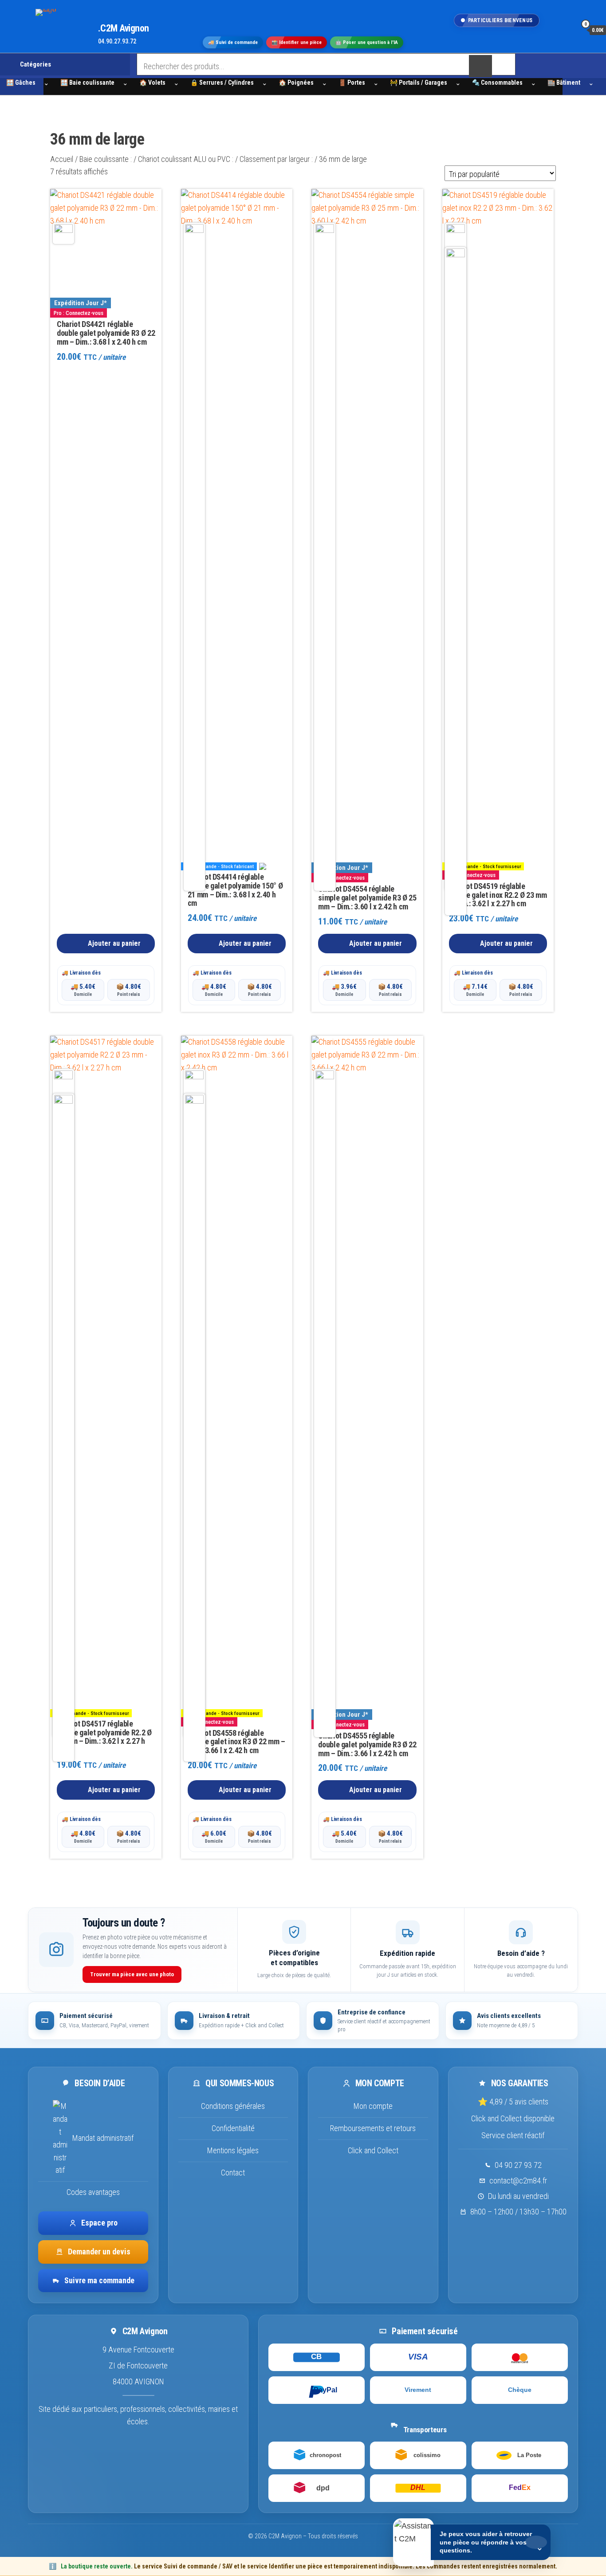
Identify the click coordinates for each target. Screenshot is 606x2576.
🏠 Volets (152, 83)
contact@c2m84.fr (518, 2181)
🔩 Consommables (497, 83)
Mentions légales (233, 2150)
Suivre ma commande (99, 2280)
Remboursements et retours (373, 2128)
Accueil (62, 159)
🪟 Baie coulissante (87, 83)
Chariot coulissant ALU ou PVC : (186, 159)
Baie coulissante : (106, 159)
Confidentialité (233, 2128)
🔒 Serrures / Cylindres (222, 83)
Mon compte (373, 2106)
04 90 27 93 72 (518, 2165)
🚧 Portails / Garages (419, 83)
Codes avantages (93, 2192)
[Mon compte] (567, 30)
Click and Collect (373, 2150)
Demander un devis (99, 2252)
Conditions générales (233, 2106)
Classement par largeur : (276, 159)
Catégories (35, 64)
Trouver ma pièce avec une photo (132, 1974)
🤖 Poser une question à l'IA (367, 43)
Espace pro (99, 2223)
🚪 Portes (352, 83)
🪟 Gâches (21, 83)
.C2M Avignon (124, 28)
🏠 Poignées (296, 83)
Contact (233, 2173)
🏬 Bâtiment (564, 83)
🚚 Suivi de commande (233, 43)
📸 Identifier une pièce (297, 43)
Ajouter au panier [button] (114, 943)
